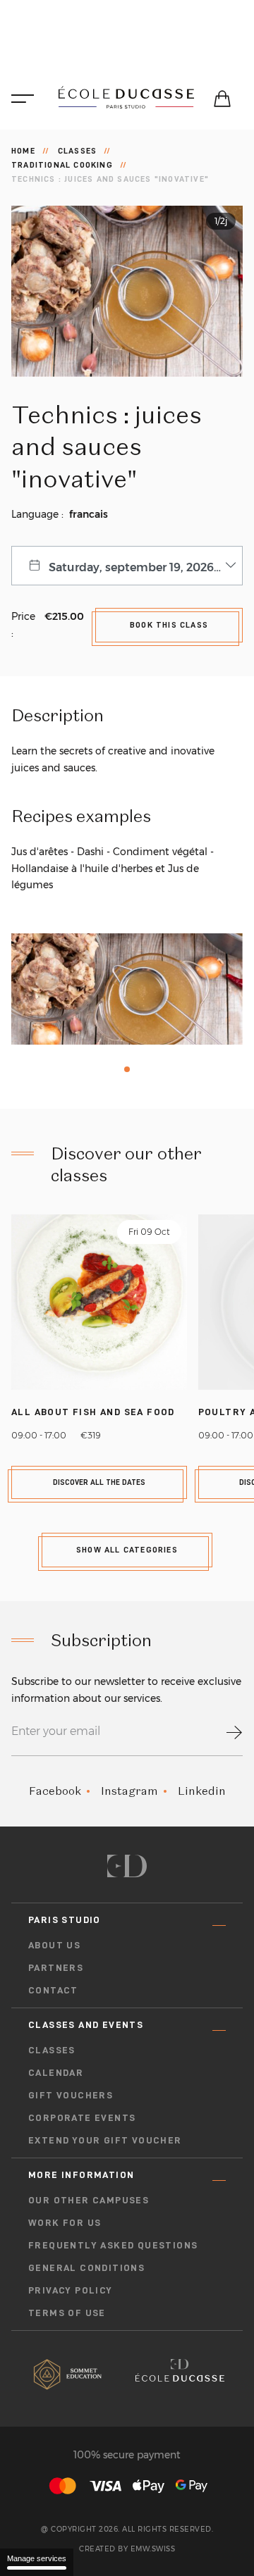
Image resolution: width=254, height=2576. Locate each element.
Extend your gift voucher (105, 2140)
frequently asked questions (113, 2245)
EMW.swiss (153, 2549)
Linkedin (202, 1791)
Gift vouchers (71, 2095)
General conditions (86, 2267)
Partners (56, 1967)
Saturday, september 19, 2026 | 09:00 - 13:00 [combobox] (145, 567)
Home (23, 151)
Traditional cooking (62, 165)
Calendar (56, 2072)
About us (54, 1945)
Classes (77, 151)
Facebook (55, 1791)
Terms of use (67, 2313)
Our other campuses (89, 2200)
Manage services (37, 2558)
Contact (53, 1990)
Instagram (129, 1791)
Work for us (65, 2222)
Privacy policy (71, 2290)
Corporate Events (82, 2117)
